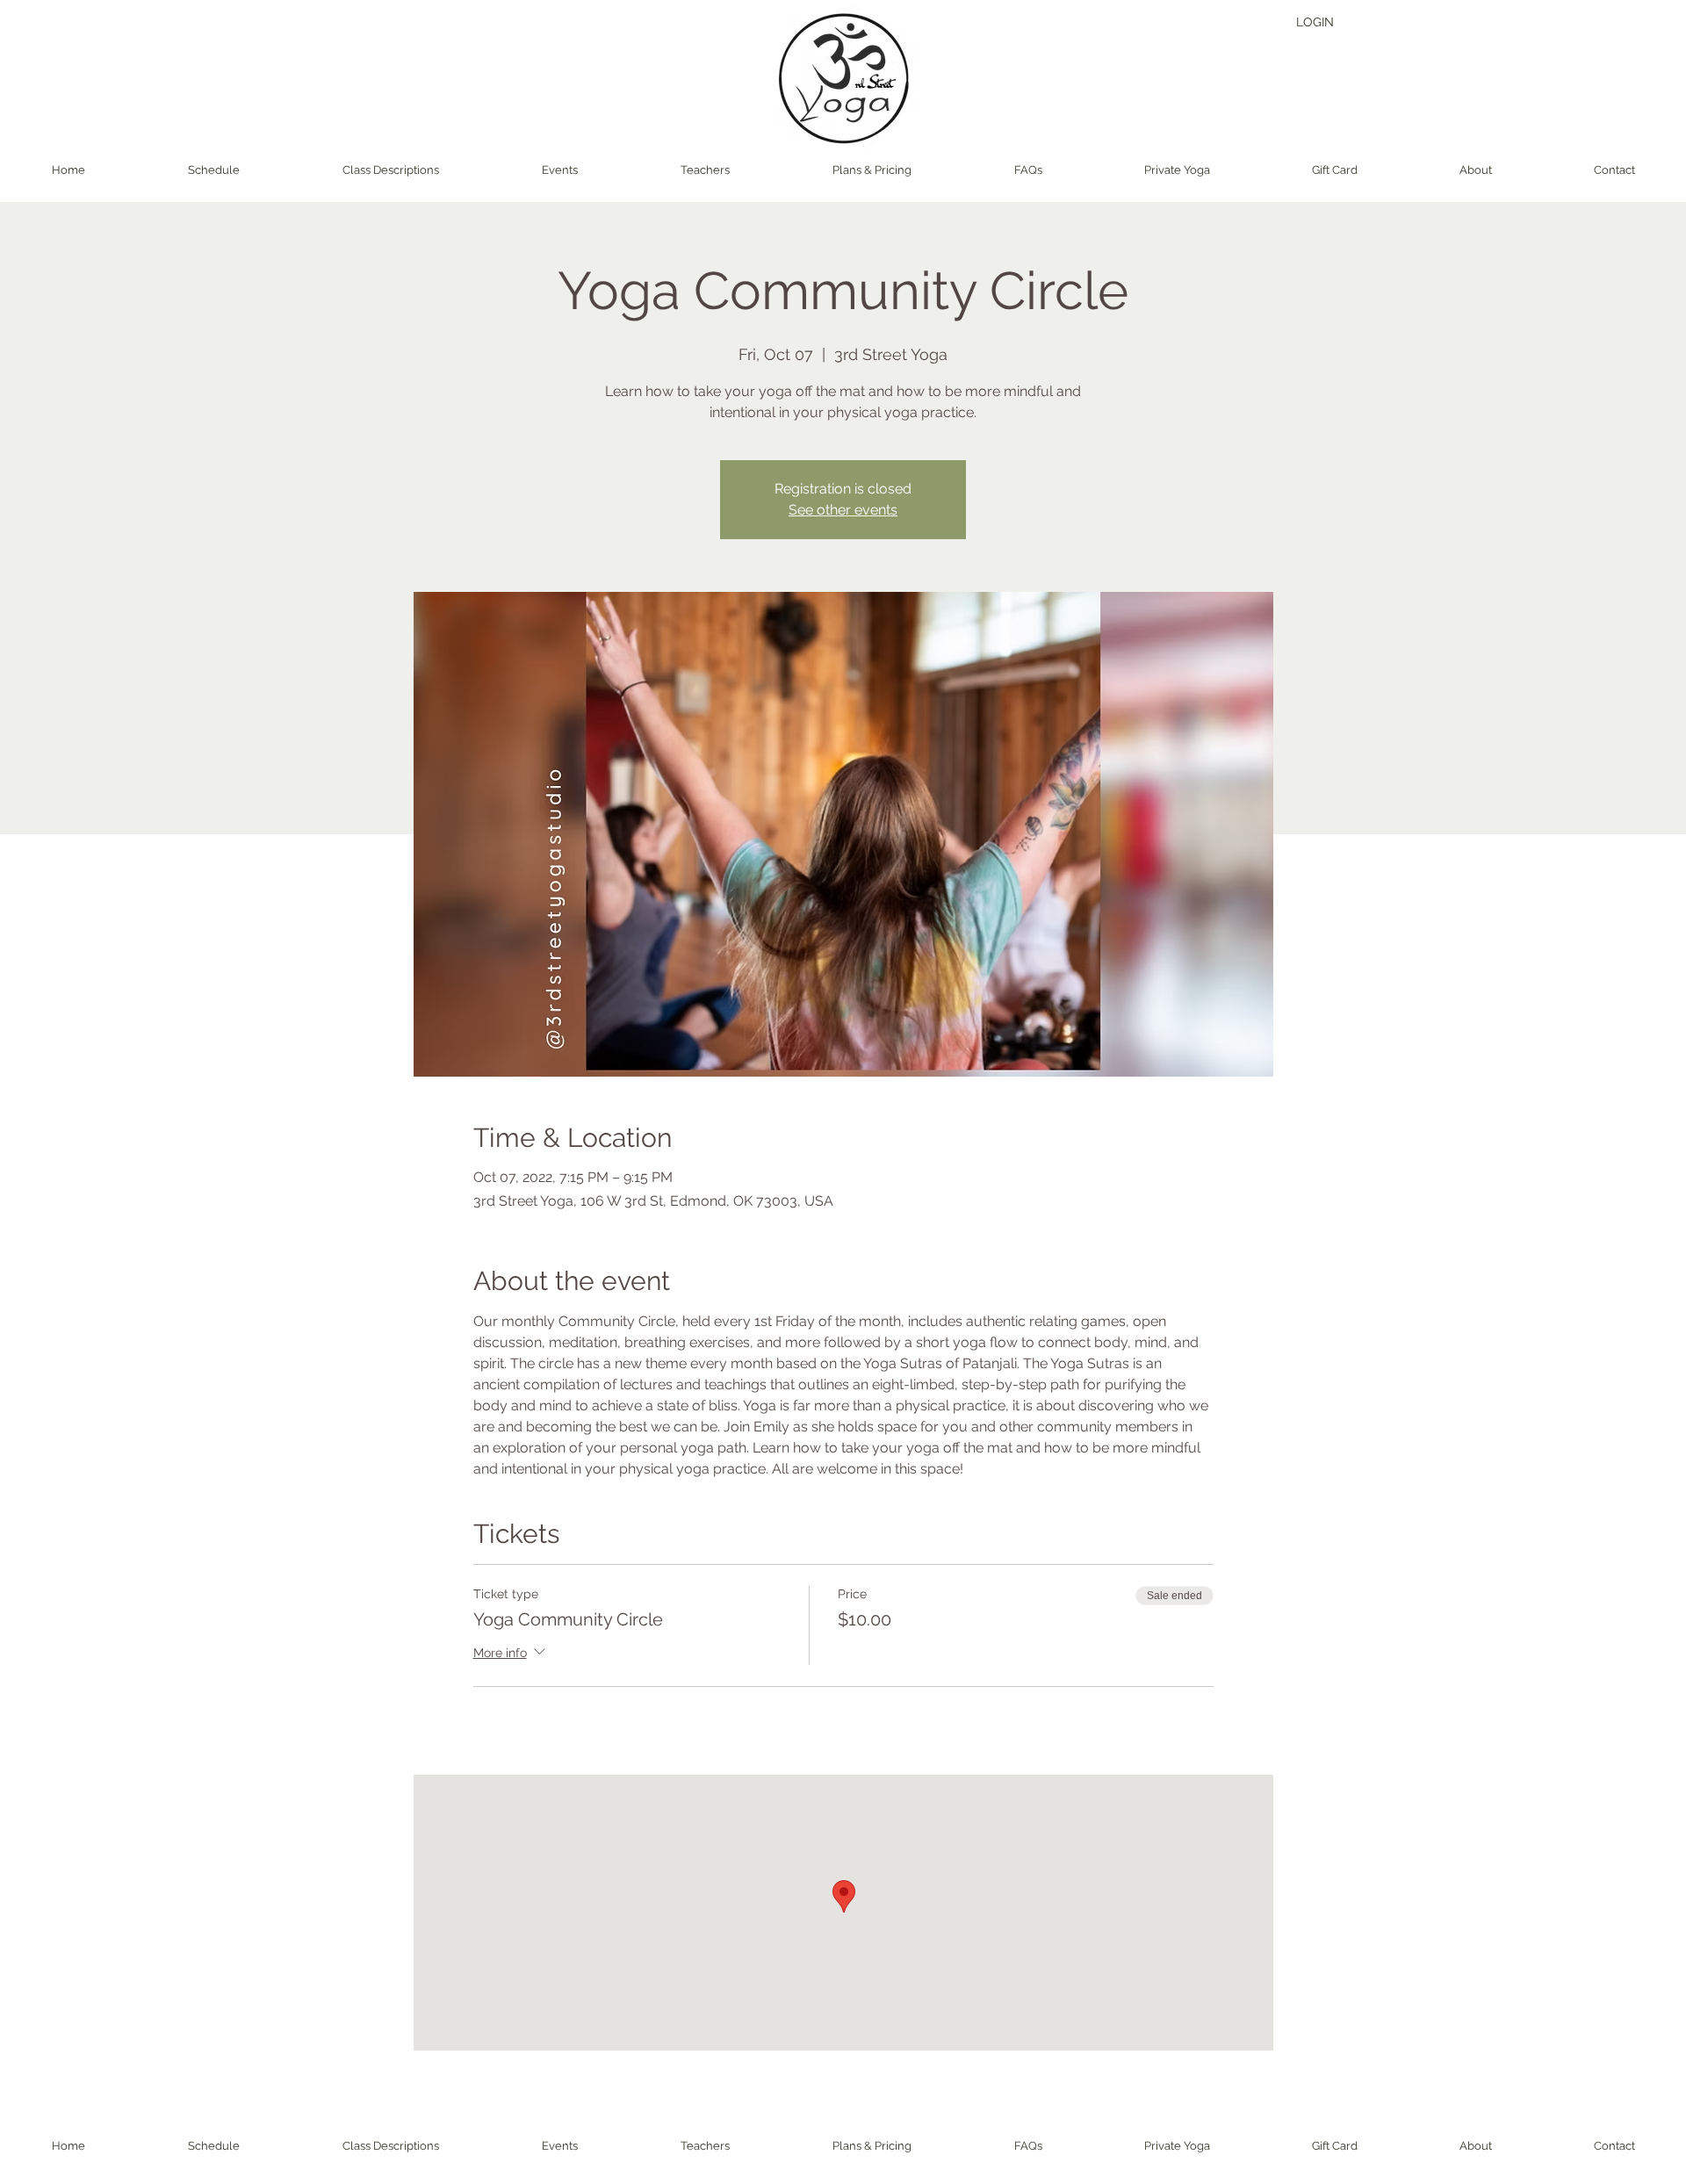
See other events (843, 510)
